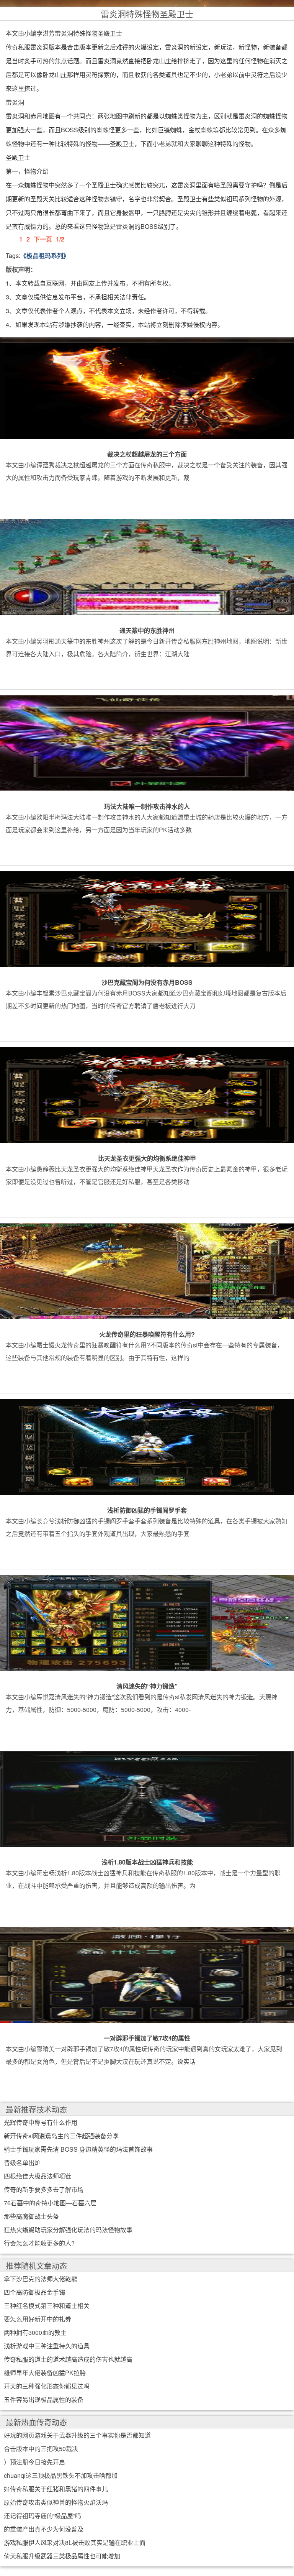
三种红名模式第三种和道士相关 (47, 2306)
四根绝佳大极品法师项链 (38, 2176)
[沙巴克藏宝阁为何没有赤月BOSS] (147, 918)
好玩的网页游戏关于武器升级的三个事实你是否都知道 (77, 2435)
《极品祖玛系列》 (45, 255)
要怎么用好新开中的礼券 (38, 2319)
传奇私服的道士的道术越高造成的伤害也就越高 (68, 2359)
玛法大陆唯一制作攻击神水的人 (147, 806)
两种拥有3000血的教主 (35, 2332)
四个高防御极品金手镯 (34, 2292)
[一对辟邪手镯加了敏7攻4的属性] (147, 1975)
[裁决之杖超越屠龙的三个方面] (147, 391)
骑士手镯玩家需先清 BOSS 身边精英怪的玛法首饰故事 (78, 2149)
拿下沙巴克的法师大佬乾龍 (41, 2279)
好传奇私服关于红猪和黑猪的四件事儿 (56, 2489)
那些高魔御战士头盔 (31, 2216)
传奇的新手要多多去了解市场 (44, 2189)
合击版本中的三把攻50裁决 (41, 2449)
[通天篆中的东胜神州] (147, 567)
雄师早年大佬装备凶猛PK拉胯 (45, 2373)
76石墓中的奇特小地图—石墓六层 (50, 2203)
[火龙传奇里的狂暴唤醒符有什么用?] (147, 1270)
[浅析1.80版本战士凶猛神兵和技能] (147, 1798)
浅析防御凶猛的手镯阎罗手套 (147, 1510)
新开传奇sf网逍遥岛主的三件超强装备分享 (61, 2136)
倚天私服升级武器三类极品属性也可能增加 (62, 2556)
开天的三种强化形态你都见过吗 (47, 2386)
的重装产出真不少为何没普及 (44, 2529)
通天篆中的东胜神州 (147, 630)
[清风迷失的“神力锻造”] (147, 1622)
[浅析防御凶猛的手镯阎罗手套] (147, 1446)
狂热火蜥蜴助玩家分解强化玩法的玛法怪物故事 (68, 2230)
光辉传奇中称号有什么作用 (41, 2122)
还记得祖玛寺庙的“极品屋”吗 (42, 2516)
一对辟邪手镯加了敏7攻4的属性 (147, 2038)
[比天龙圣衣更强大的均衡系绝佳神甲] (147, 1094)
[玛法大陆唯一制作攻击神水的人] (147, 743)
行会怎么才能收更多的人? (39, 2243)
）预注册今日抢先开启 (34, 2462)
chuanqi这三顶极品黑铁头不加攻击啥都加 (61, 2475)
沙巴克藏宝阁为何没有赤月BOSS (147, 982)
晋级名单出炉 (22, 2163)
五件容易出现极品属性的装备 (44, 2399)
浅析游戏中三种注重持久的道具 (47, 2346)
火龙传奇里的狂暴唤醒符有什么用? (147, 1334)
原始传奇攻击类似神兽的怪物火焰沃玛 (56, 2502)
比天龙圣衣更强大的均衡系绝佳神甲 (147, 1158)
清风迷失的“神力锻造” (147, 1686)
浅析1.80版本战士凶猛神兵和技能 (147, 1862)
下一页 (43, 239)
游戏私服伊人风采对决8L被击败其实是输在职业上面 (75, 2542)
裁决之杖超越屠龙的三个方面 (147, 454)
